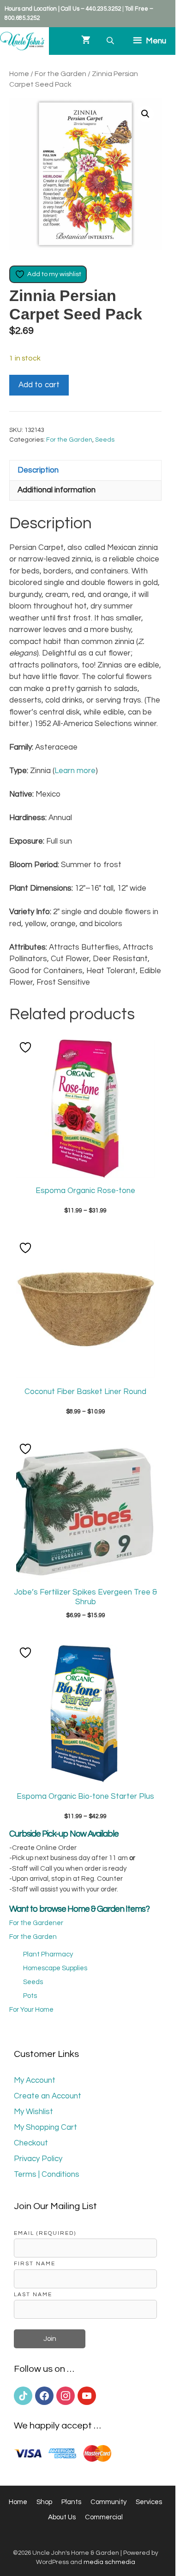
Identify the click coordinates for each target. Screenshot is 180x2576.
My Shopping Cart (45, 2127)
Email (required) (45, 2233)
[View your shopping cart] (86, 41)
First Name (35, 2263)
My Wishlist (33, 2112)
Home (19, 74)
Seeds (105, 440)
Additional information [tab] (57, 490)
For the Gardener (36, 1923)
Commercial (104, 2517)
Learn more (75, 771)
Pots (30, 1996)
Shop (44, 2502)
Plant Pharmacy (48, 1954)
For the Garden (60, 74)
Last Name (33, 2294)
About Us (62, 2517)
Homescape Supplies (55, 1968)
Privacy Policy (38, 2159)
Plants (71, 2502)
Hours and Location (31, 9)
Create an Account (48, 2096)
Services (149, 2502)
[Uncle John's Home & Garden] (22, 41)
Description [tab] (38, 470)
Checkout (31, 2143)
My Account (35, 2080)
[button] (145, 114)
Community (108, 2502)
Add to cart (39, 385)
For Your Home (31, 2010)
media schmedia (109, 2562)
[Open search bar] (111, 41)
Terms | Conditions (47, 2174)
